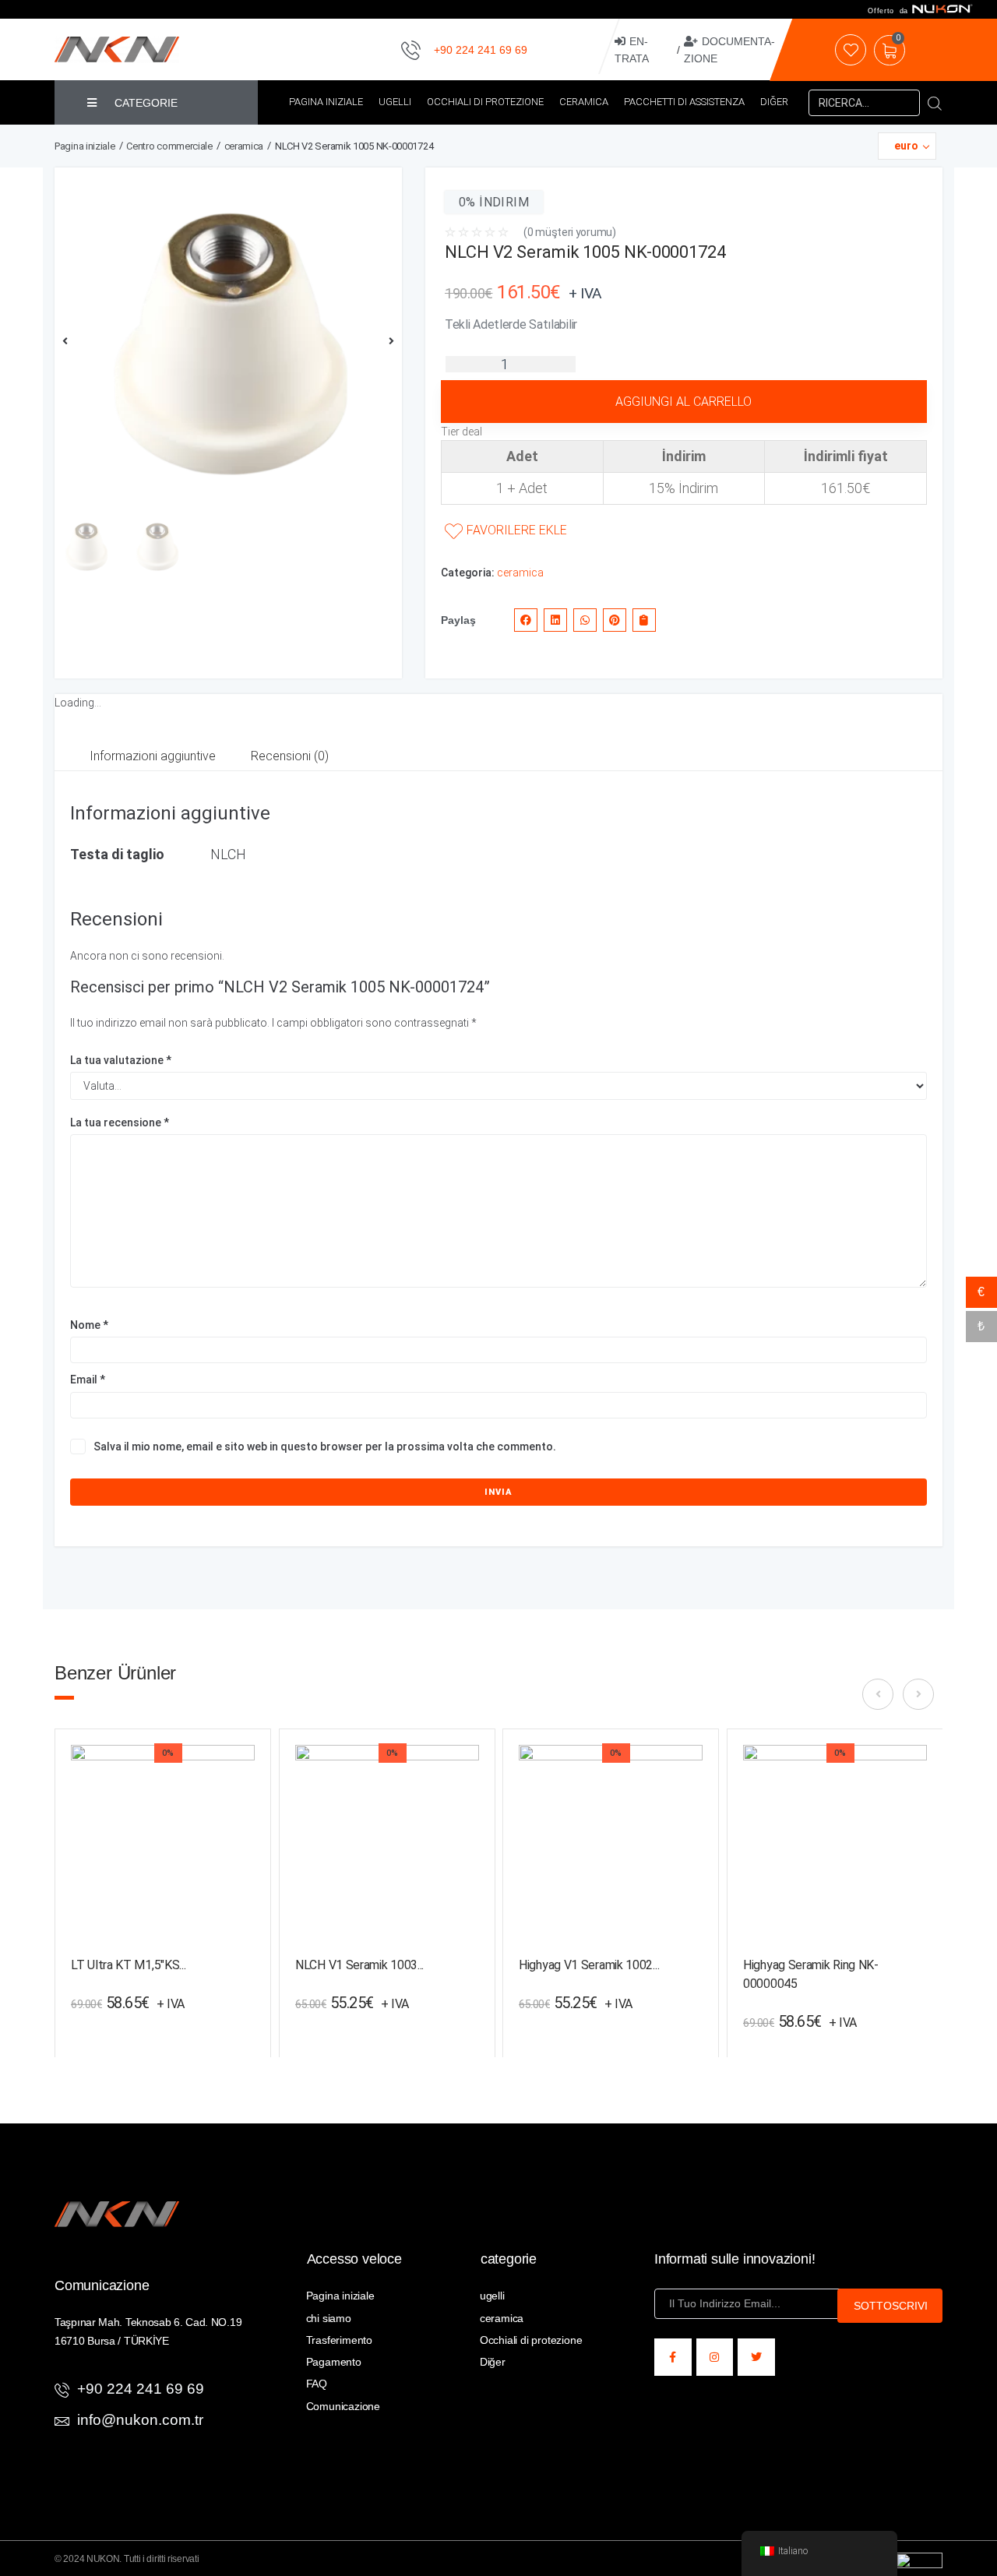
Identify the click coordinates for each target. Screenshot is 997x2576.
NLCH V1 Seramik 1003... (359, 1964)
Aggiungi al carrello (683, 402)
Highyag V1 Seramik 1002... (589, 1964)
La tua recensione (120, 1122)
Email (88, 1380)
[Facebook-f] (673, 2357)
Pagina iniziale (85, 146)
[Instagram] (715, 2357)
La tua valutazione (121, 1060)
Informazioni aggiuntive (153, 756)
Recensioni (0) (290, 756)
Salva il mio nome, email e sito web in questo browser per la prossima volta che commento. (325, 1447)
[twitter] (756, 2357)
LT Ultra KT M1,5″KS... (128, 1965)
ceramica (244, 146)
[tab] (153, 757)
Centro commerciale (169, 146)
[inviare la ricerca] (935, 103)
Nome (89, 1325)
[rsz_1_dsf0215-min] (228, 341)
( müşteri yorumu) (570, 232)
